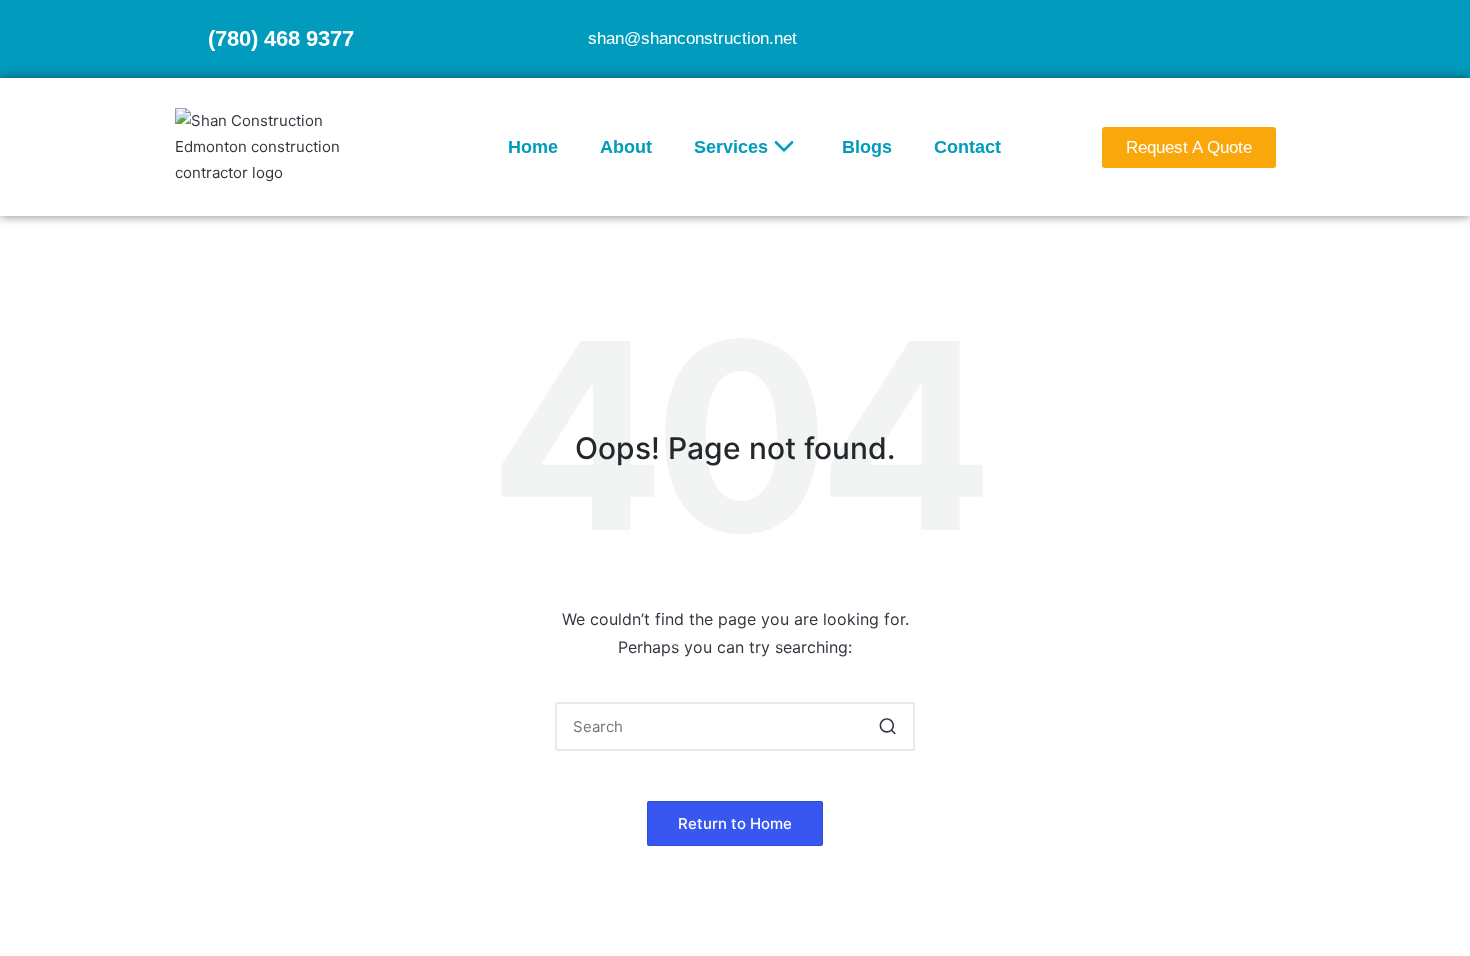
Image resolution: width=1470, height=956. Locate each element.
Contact (967, 147)
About (626, 147)
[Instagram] (1278, 37)
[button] (887, 726)
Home (533, 147)
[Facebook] (1239, 37)
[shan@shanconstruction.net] (564, 39)
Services (731, 147)
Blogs (867, 147)
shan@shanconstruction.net (692, 38)
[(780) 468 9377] (184, 39)
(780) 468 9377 (281, 38)
